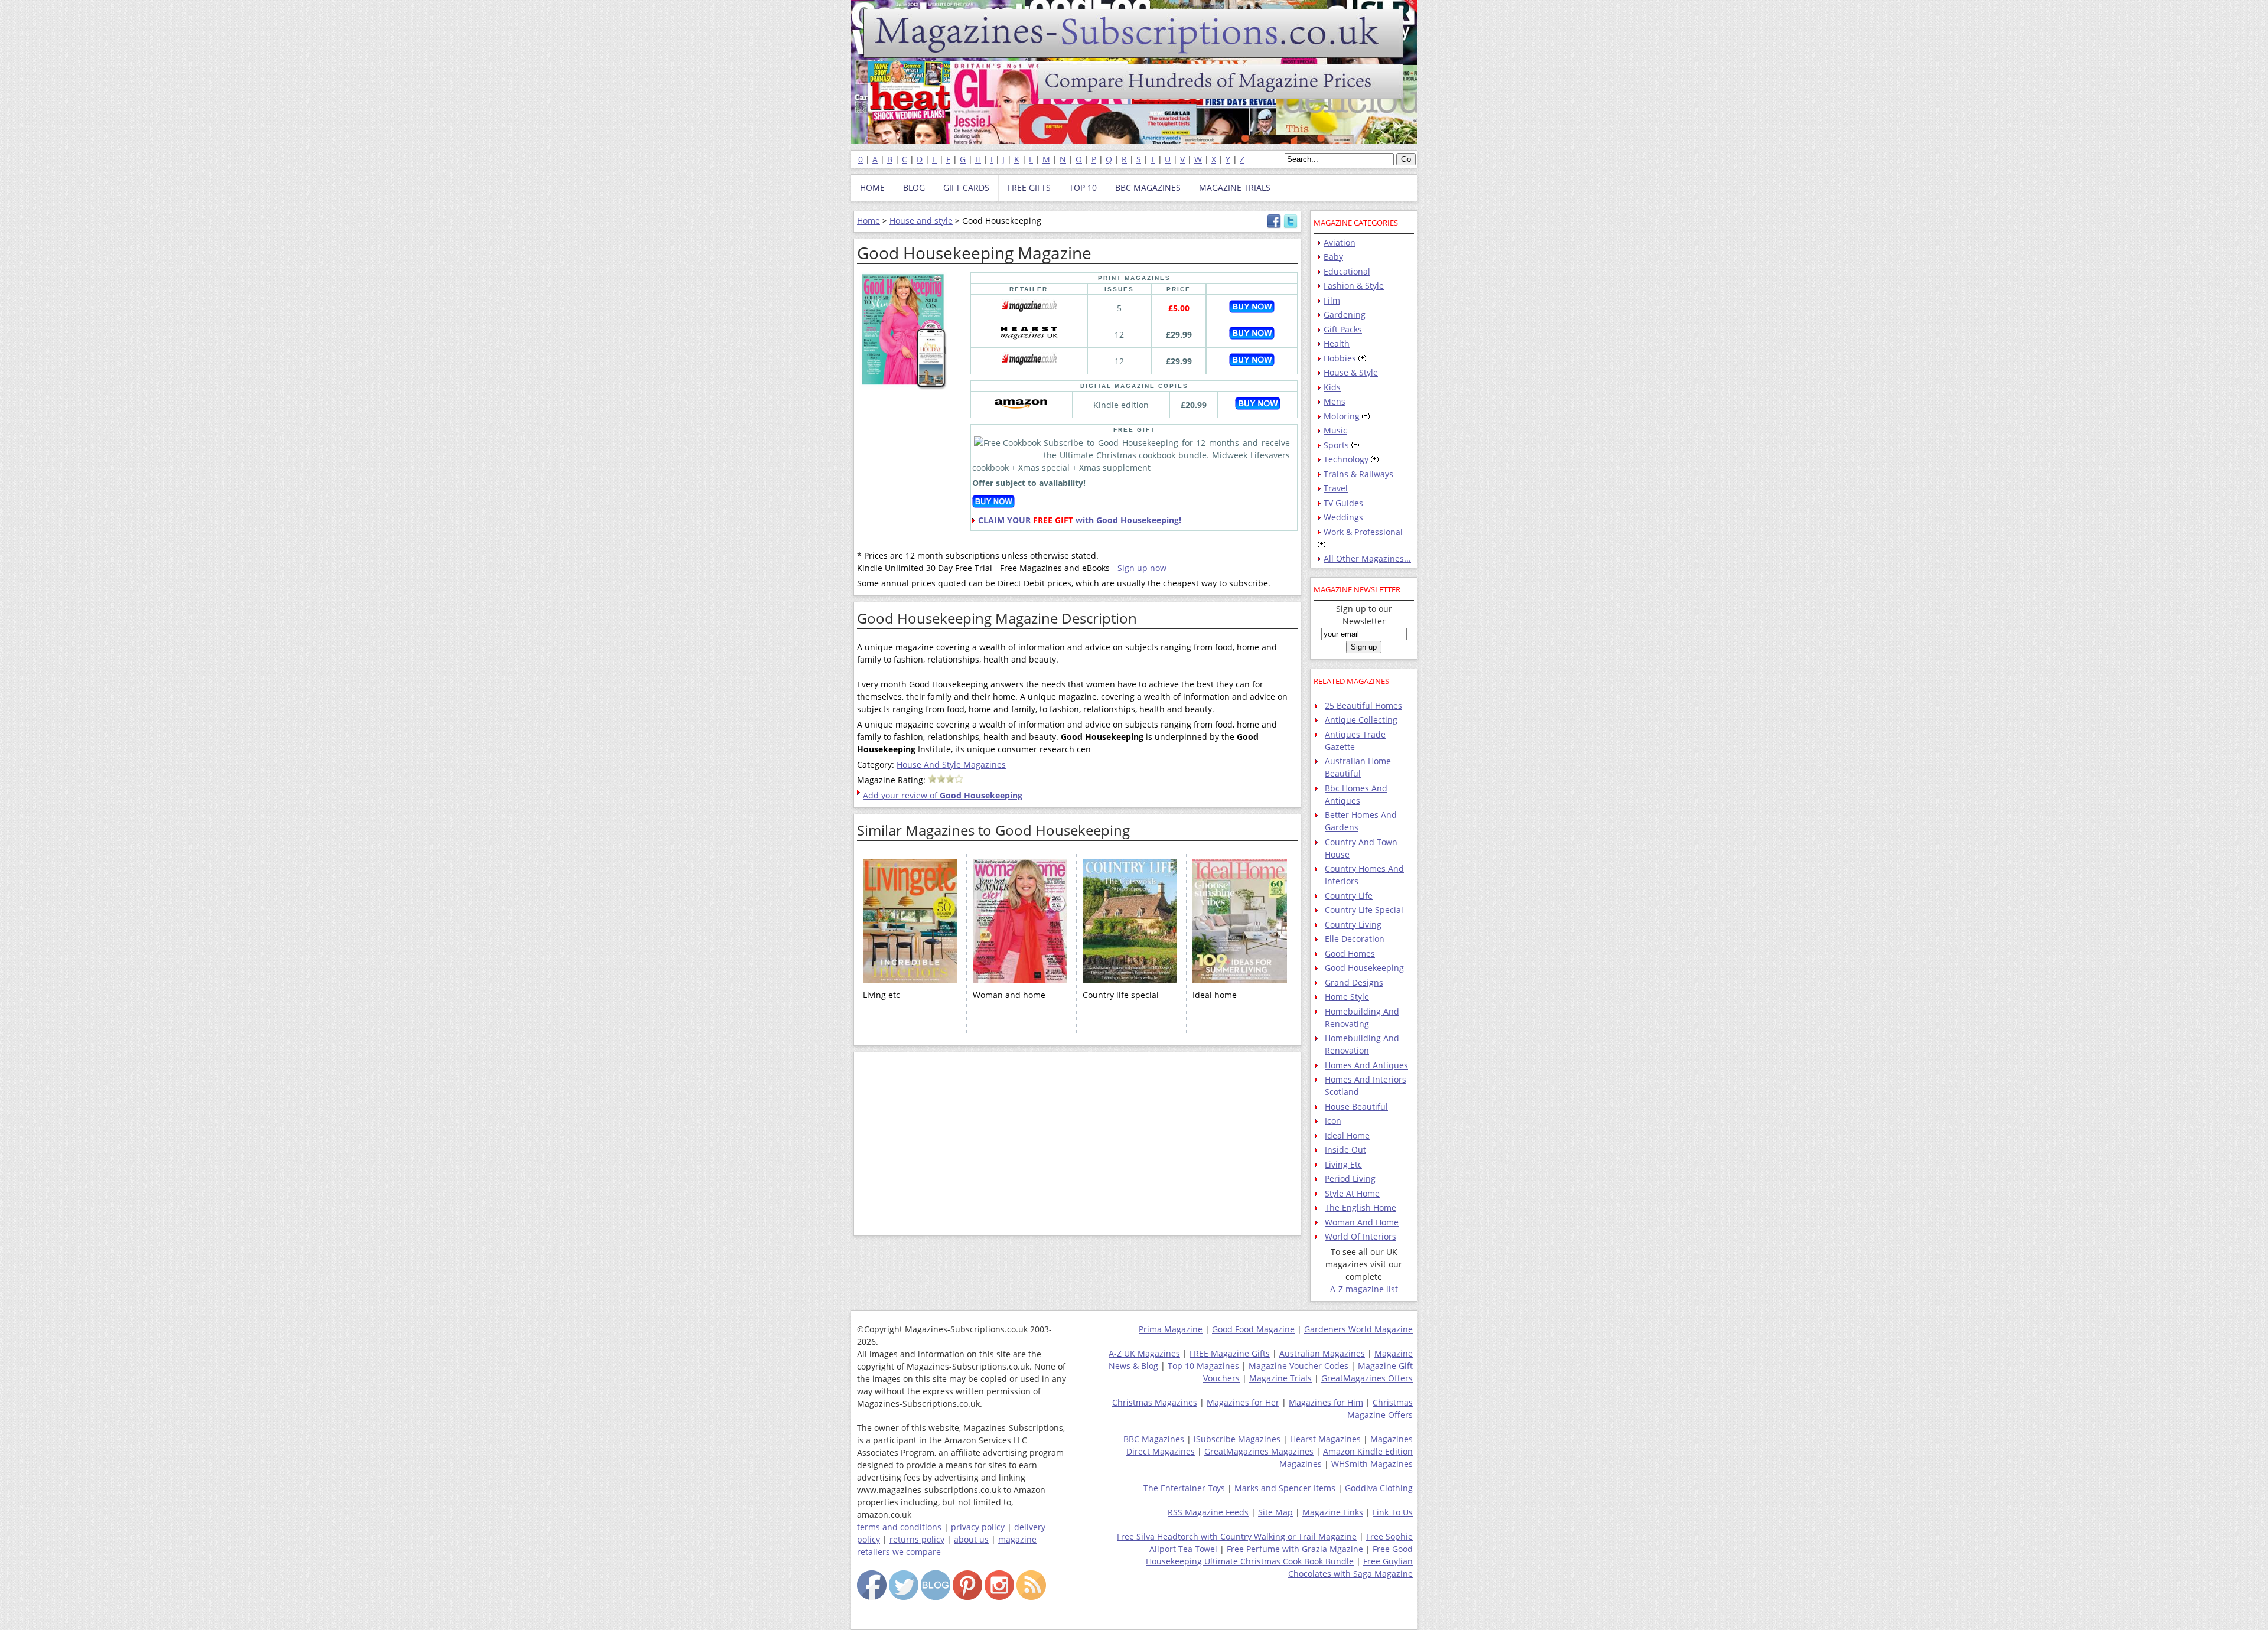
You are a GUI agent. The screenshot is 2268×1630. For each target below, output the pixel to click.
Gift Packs (1343, 329)
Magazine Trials (1280, 1378)
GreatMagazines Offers (1367, 1378)
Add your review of (943, 795)
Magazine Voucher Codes (1298, 1366)
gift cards (966, 188)
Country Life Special (1364, 910)
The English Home (1361, 1207)
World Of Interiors (1361, 1236)
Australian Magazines (1322, 1353)
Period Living (1350, 1179)
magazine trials (1235, 188)
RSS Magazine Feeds (1208, 1512)
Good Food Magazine (1253, 1329)
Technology (1346, 459)
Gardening (1345, 314)
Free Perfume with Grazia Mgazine (1295, 1549)
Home (869, 221)
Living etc (882, 995)
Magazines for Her (1243, 1402)
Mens (1335, 401)
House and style (921, 221)
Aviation (1340, 242)
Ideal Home (1347, 1135)
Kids (1332, 387)
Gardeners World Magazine (1358, 1329)
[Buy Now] (1252, 310)
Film (1332, 300)
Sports (1336, 445)
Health (1337, 343)
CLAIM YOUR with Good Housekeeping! (1080, 520)
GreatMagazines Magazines (1259, 1451)
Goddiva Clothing (1379, 1488)
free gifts (1029, 188)
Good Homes (1350, 953)
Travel (1336, 488)
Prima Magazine (1171, 1329)
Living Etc (1343, 1164)
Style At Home (1352, 1193)
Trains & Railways (1358, 474)
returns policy (917, 1539)
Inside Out (1345, 1150)
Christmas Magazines (1155, 1402)
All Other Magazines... (1367, 558)
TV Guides (1343, 503)
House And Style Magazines (951, 765)
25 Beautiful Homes (1363, 705)
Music (1335, 430)
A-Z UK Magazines (1144, 1353)
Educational (1347, 271)
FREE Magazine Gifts (1230, 1353)
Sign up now (1142, 568)
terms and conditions (899, 1527)
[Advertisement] (1077, 1144)
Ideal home (1215, 995)
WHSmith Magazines (1372, 1464)
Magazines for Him (1326, 1402)
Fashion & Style (1354, 286)
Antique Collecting (1361, 720)
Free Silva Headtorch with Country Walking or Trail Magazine (1237, 1536)
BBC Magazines (1154, 1439)
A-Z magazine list (1364, 1289)
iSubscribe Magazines (1237, 1439)
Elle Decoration (1355, 939)
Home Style (1347, 997)
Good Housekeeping (1364, 968)
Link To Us (1393, 1512)
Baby (1333, 257)
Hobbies (1340, 358)
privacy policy (978, 1527)
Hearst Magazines (1325, 1439)
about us (971, 1539)
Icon (1333, 1121)
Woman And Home (1362, 1222)
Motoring (1342, 416)
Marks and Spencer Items (1285, 1488)
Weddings (1343, 517)
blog (914, 188)
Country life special (1121, 995)
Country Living (1353, 925)
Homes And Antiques (1366, 1065)
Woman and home (1009, 995)
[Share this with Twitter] (1291, 225)
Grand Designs (1354, 982)
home (872, 188)
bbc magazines (1148, 188)
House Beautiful (1356, 1106)
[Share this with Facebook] (1274, 225)
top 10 (1083, 188)
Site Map (1275, 1512)
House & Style (1351, 372)
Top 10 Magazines (1203, 1366)
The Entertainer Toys (1184, 1488)
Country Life (1349, 896)
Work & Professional (1363, 532)
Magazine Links (1333, 1512)
